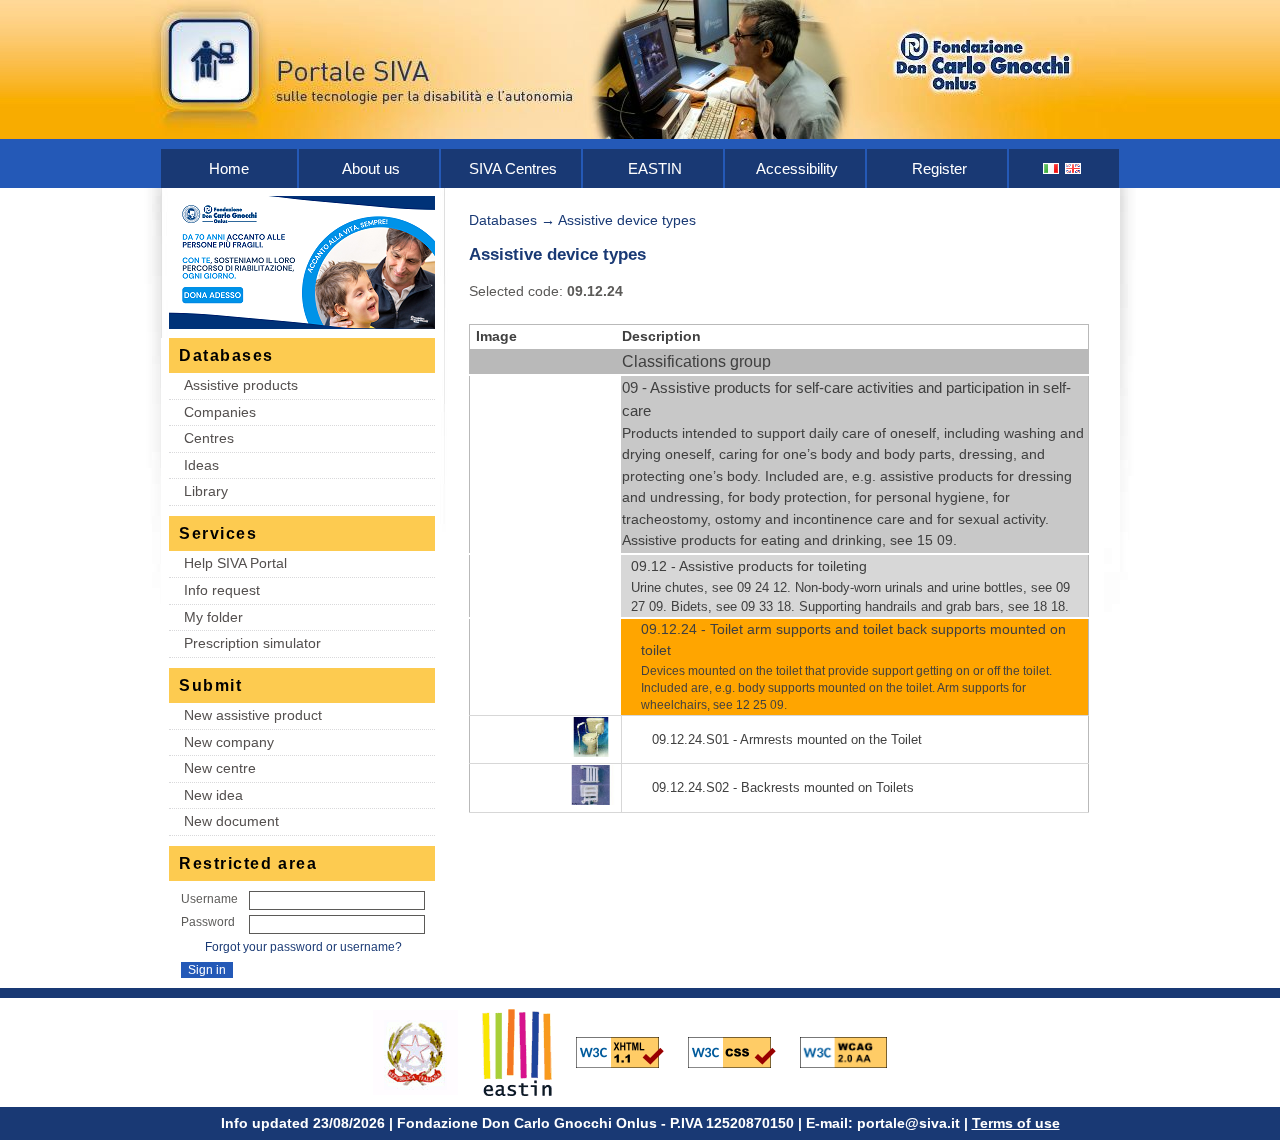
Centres (209, 438)
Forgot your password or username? (303, 947)
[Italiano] (1052, 168)
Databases (503, 220)
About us (371, 168)
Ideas (201, 465)
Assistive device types (627, 220)
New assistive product (253, 715)
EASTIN (655, 168)
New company (229, 742)
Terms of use (1016, 1123)
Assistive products (241, 385)
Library (206, 491)
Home (229, 168)
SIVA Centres (513, 168)
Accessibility (797, 168)
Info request (222, 590)
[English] (1074, 168)
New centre (220, 768)
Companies (220, 412)
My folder (213, 617)
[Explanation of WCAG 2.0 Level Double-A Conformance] (854, 1051)
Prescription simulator (252, 643)
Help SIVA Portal (235, 563)
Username (209, 899)
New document (231, 821)
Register (939, 168)
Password (208, 922)
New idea (213, 795)
